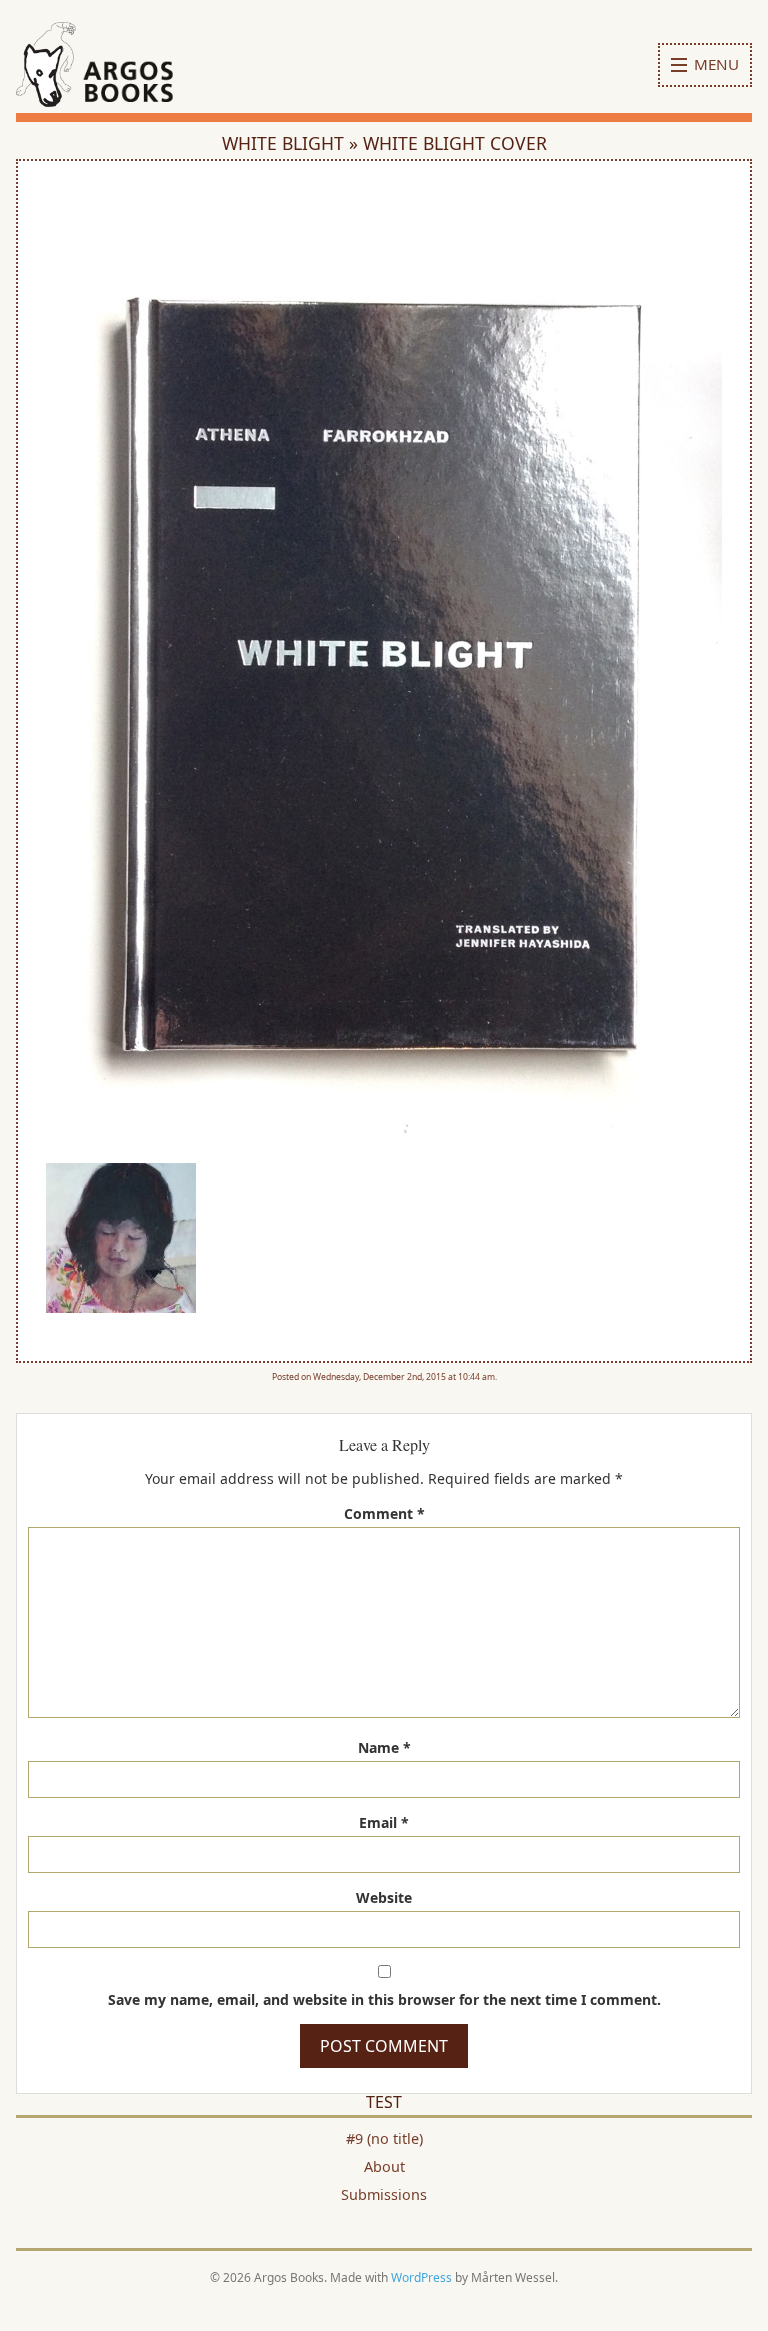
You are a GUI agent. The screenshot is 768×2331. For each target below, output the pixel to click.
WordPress (421, 2277)
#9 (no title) (384, 2138)
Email (384, 1822)
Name (384, 1747)
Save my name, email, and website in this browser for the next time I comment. (384, 1999)
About (384, 2166)
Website (384, 1897)
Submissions (384, 2194)
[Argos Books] (119, 64)
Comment (384, 1513)
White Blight (285, 143)
